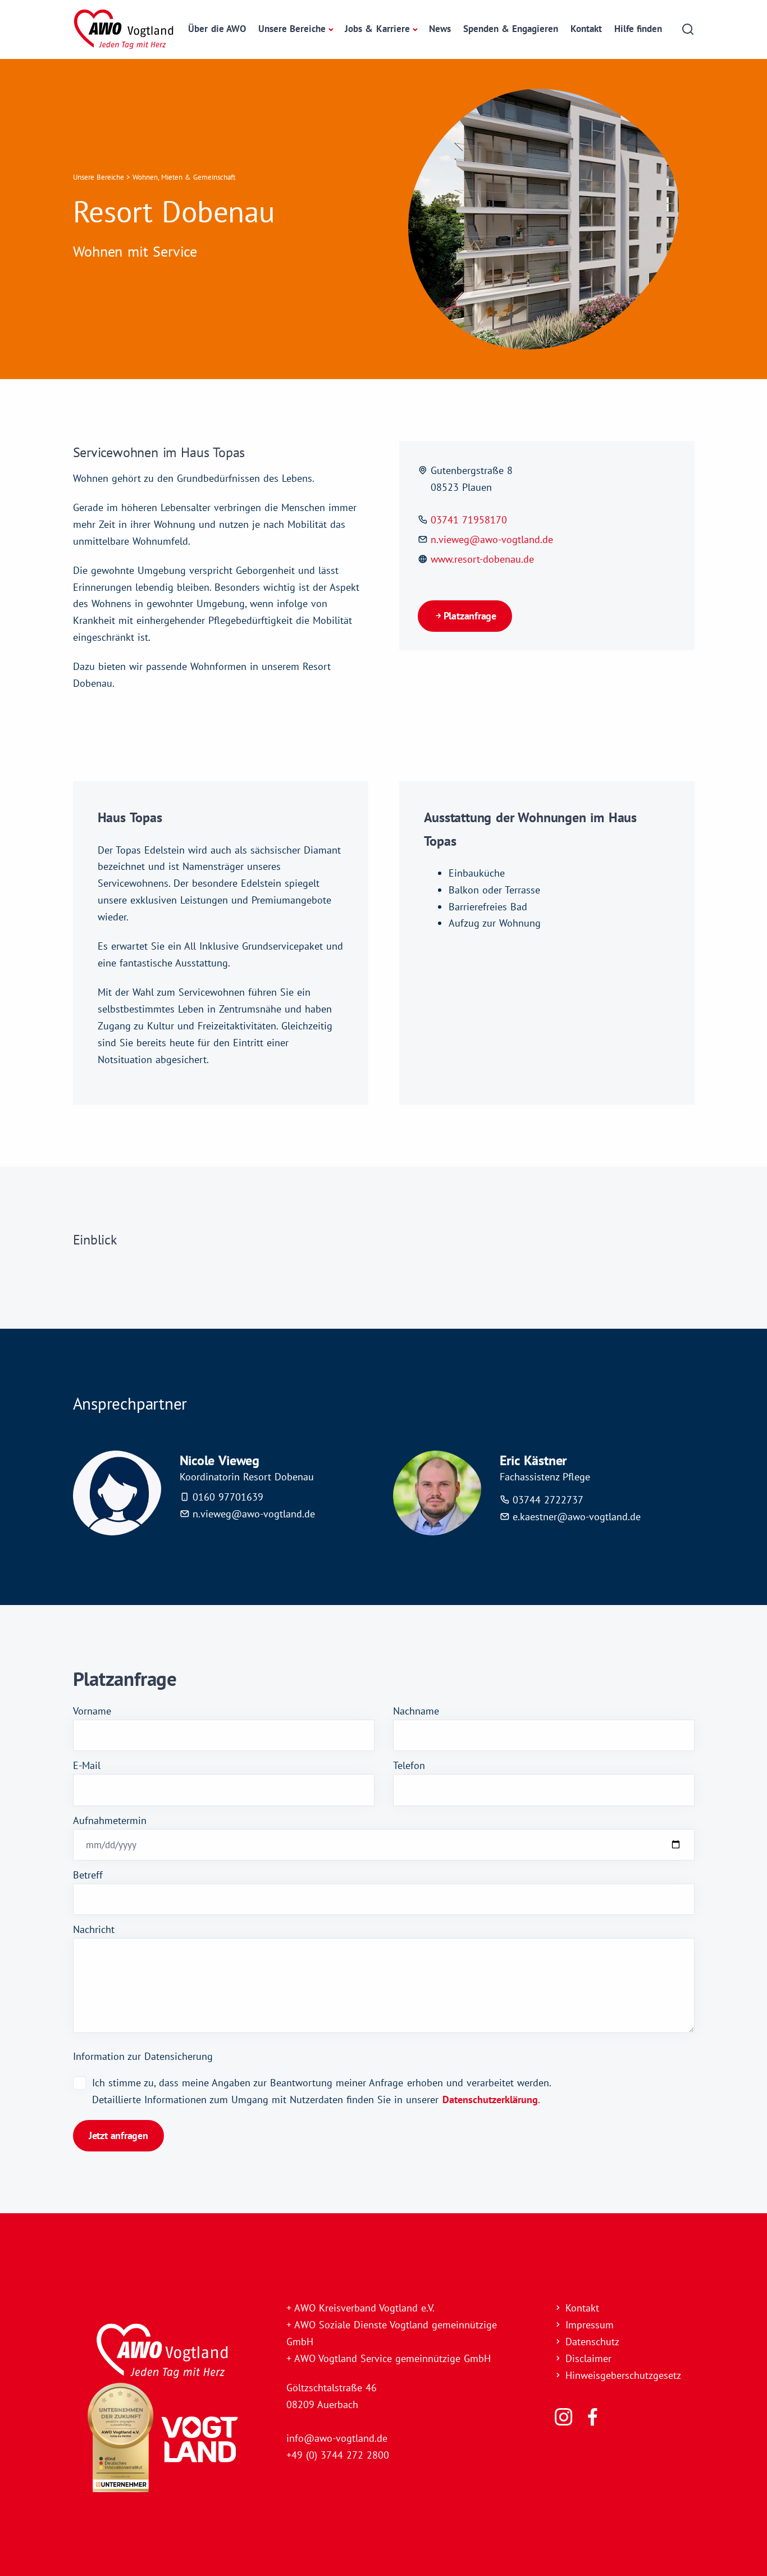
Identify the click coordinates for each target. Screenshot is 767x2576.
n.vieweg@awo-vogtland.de (492, 539)
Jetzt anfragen (118, 2135)
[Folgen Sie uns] (563, 2417)
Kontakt (586, 29)
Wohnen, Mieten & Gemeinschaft (184, 177)
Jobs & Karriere (377, 29)
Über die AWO (217, 29)
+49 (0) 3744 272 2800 (338, 2455)
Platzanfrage (470, 616)
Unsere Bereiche (292, 29)
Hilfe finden (638, 29)
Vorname (92, 1711)
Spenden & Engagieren (511, 29)
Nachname (416, 1711)
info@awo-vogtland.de (337, 2438)
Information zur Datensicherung (143, 2056)
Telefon (409, 1765)
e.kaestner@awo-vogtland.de (577, 1517)
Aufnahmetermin (110, 1820)
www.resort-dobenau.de (482, 559)
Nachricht (94, 1929)
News (440, 29)
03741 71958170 (469, 520)
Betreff (88, 1875)
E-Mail (87, 1765)
